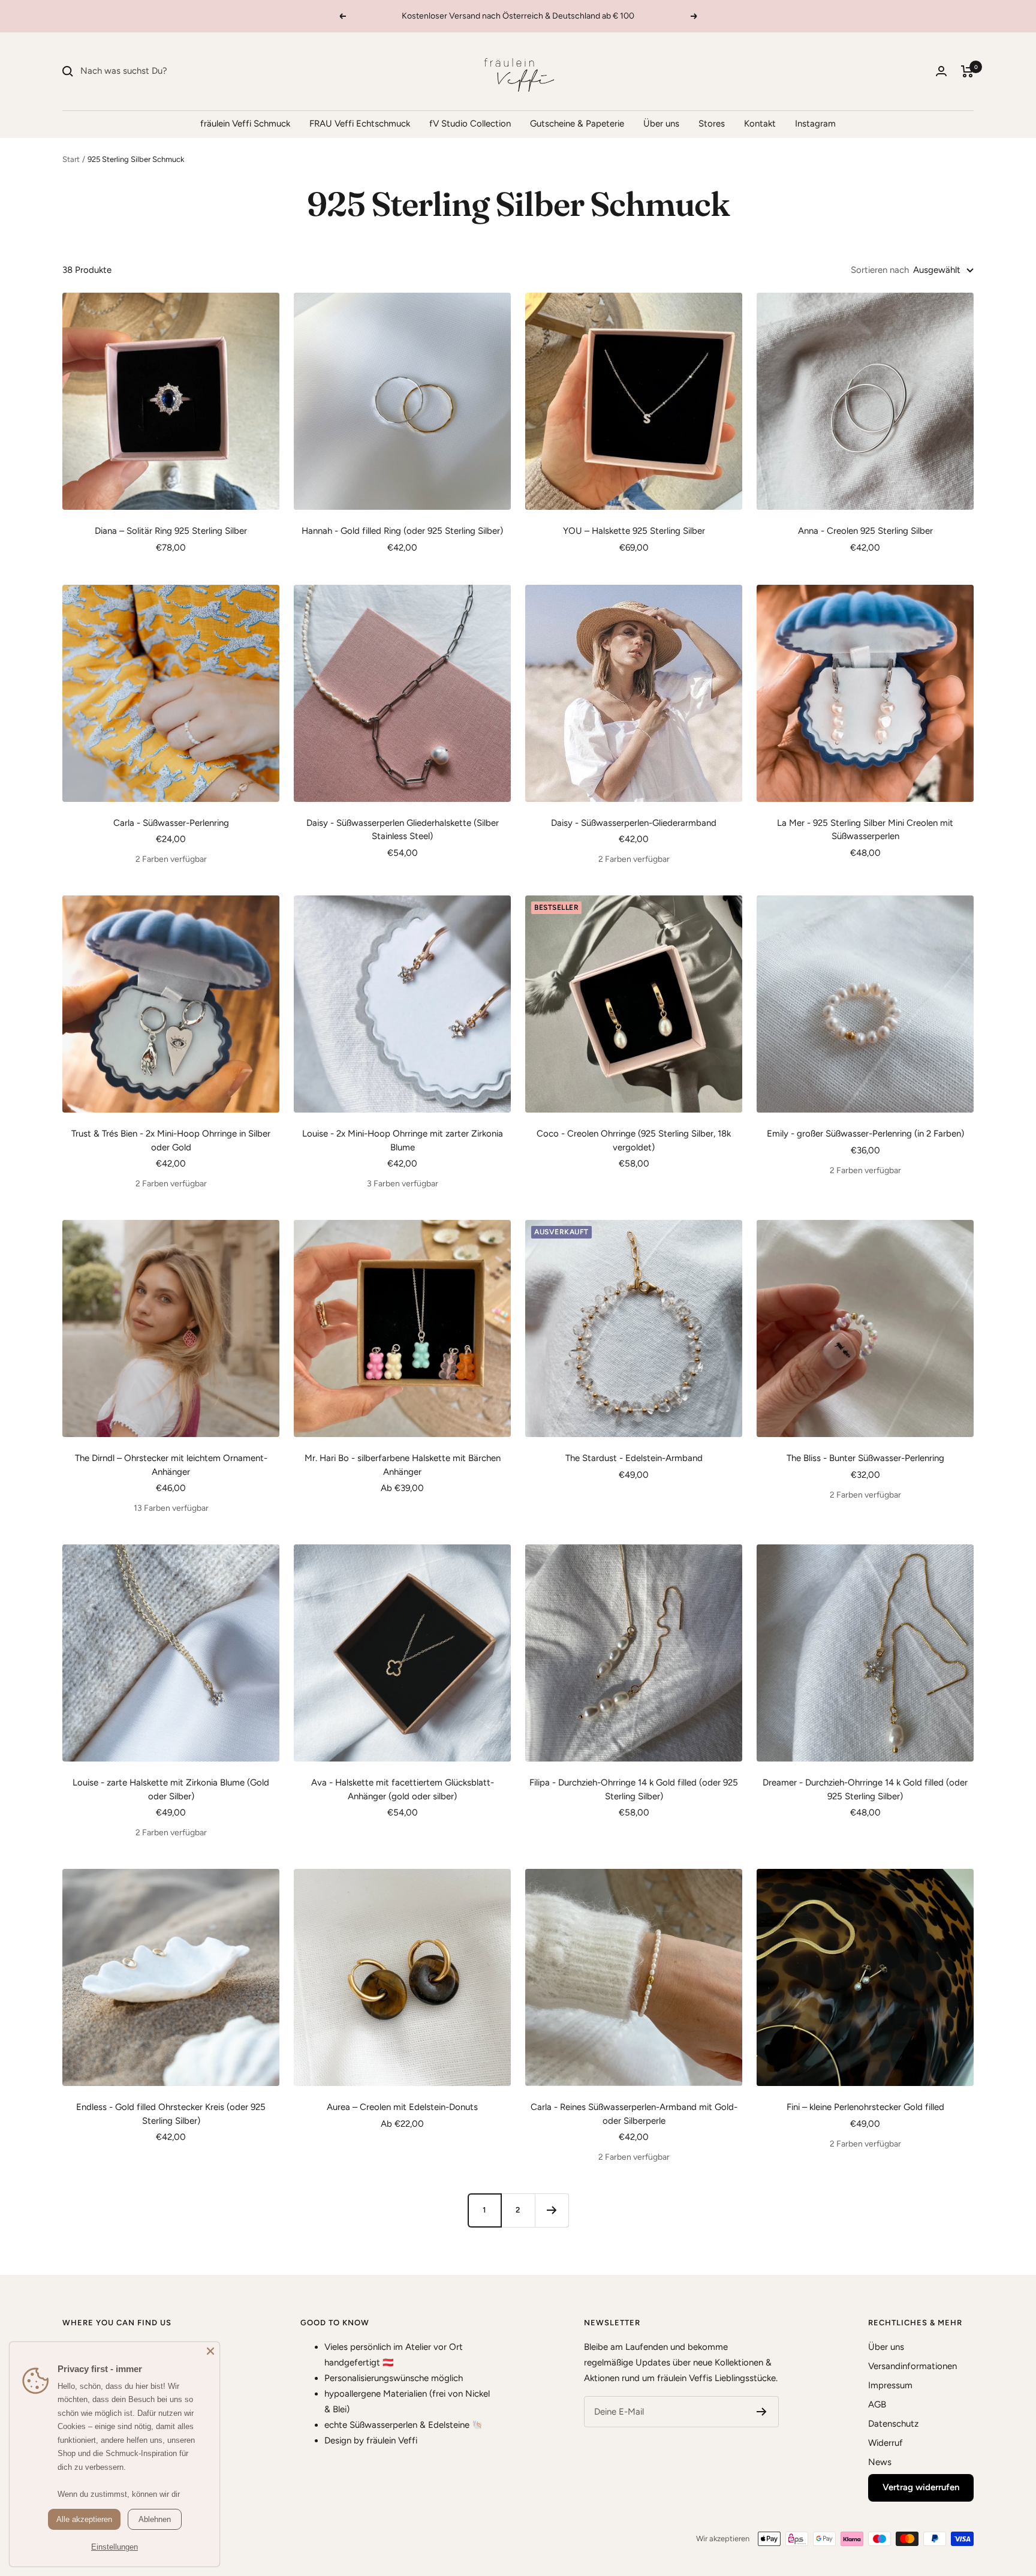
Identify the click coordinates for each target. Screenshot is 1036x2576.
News (880, 2462)
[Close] (210, 2351)
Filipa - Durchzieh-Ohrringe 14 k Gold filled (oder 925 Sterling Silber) (634, 1789)
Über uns (661, 124)
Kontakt (760, 124)
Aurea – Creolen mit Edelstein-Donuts (402, 2107)
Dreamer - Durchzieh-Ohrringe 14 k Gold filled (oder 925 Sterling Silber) (865, 1789)
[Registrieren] (762, 2412)
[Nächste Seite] (552, 2210)
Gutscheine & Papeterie (577, 124)
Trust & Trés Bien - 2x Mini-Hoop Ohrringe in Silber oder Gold (171, 1140)
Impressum (890, 2385)
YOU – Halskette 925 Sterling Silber (634, 531)
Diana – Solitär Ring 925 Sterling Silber (171, 531)
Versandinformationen (912, 2366)
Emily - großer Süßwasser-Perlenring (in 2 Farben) (865, 1134)
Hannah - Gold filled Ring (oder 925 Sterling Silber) (402, 531)
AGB (877, 2404)
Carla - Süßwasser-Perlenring (171, 823)
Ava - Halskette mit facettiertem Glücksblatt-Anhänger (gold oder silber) (403, 1789)
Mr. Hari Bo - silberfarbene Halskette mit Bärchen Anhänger (403, 1465)
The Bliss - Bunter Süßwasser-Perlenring (865, 1458)
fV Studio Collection (470, 124)
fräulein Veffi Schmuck (245, 124)
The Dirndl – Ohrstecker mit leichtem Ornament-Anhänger (171, 1465)
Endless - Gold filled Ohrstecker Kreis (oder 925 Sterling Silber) (171, 2114)
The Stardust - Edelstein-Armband (634, 1458)
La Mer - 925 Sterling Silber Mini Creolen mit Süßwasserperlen (865, 830)
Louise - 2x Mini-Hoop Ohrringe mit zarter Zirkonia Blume (403, 1140)
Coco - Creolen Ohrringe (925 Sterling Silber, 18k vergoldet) (634, 1140)
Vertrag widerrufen (921, 2487)
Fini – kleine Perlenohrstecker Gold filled (865, 2107)
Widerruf (886, 2443)
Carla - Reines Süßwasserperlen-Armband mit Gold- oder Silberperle (634, 2114)
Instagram (815, 124)
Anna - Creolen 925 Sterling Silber (865, 531)
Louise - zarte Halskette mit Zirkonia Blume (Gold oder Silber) (171, 1789)
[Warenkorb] (967, 71)
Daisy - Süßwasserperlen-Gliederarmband (634, 823)
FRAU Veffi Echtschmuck (360, 124)
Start (71, 159)
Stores (712, 124)
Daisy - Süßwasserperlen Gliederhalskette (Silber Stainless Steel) (403, 830)
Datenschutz (893, 2424)
